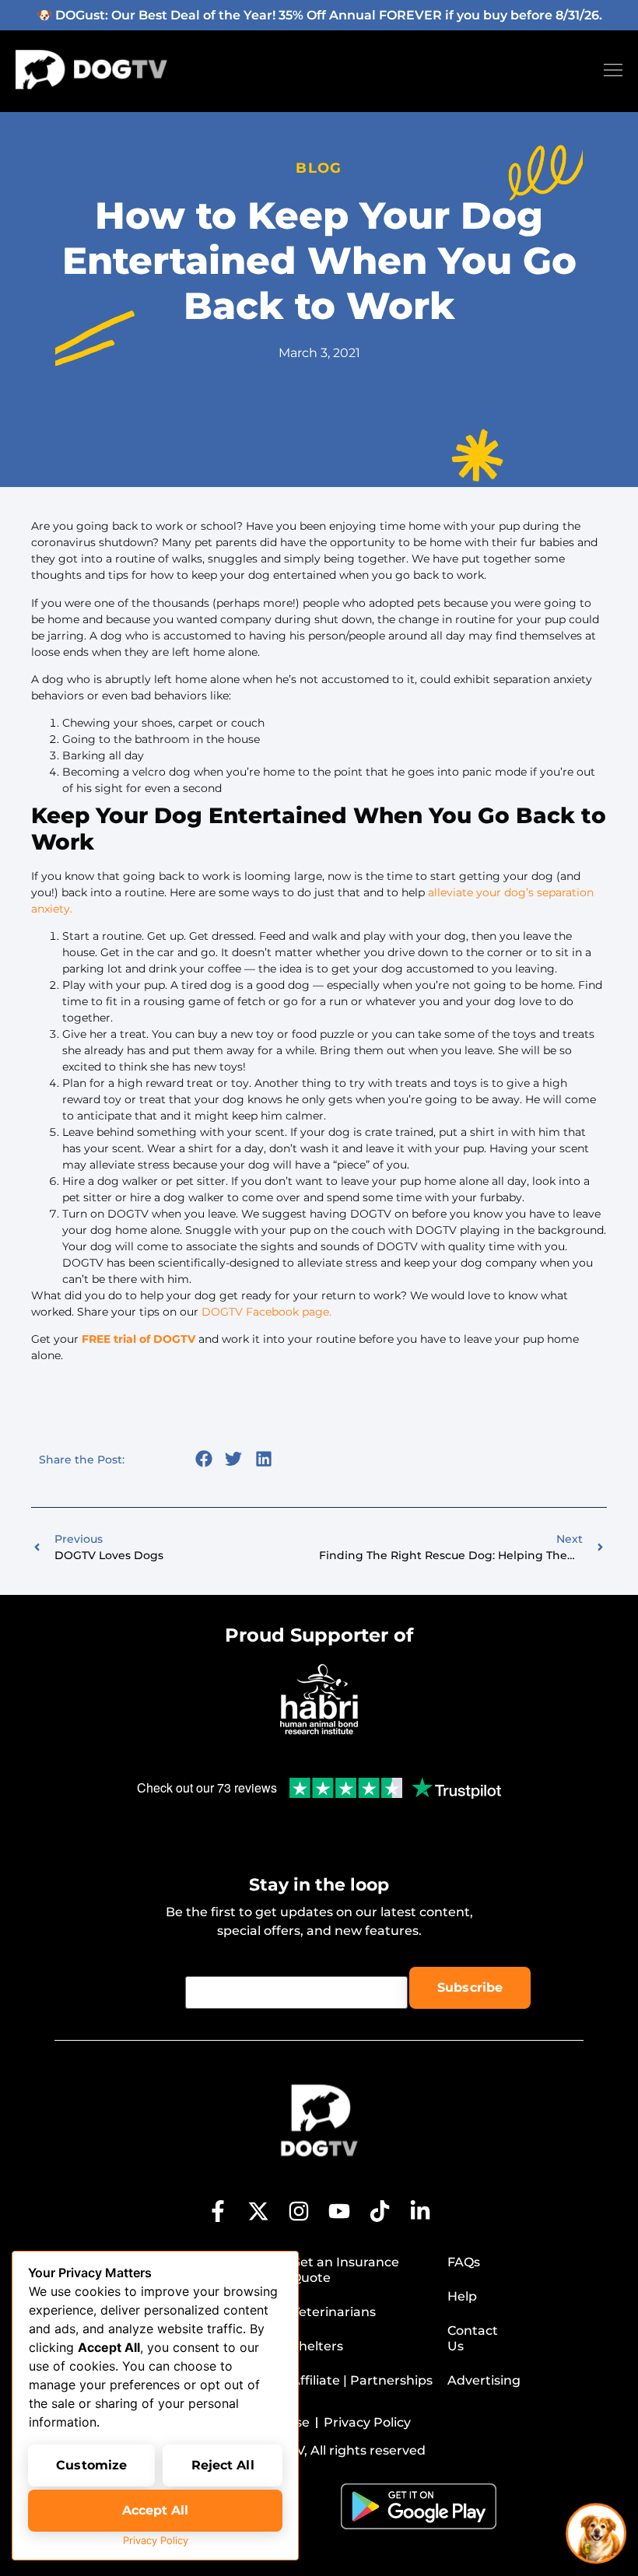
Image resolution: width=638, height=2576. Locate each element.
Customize (91, 2465)
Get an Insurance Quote (345, 2270)
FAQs (464, 2262)
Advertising (483, 2380)
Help (462, 2296)
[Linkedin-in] (420, 2211)
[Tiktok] (380, 2211)
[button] (203, 1458)
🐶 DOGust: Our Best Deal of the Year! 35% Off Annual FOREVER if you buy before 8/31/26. (319, 15)
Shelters (317, 2346)
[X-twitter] (258, 2211)
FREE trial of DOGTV (138, 1339)
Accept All (156, 2510)
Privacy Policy (156, 2540)
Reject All (223, 2465)
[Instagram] (299, 2211)
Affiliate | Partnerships (362, 2380)
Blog (319, 168)
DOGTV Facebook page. (266, 1312)
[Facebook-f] (218, 2211)
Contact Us (473, 2338)
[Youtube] (339, 2211)
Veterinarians (333, 2312)
